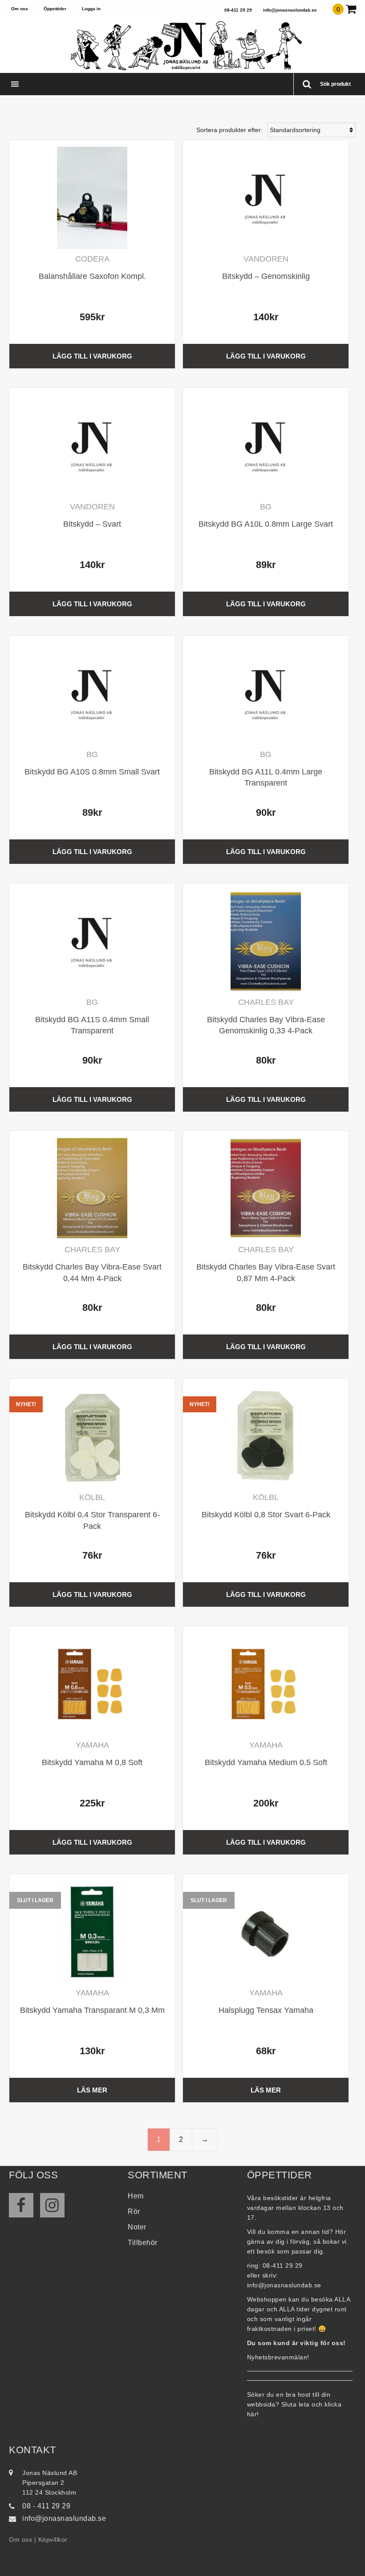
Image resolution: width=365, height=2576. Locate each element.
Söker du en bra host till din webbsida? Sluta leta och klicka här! (294, 2404)
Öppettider (55, 9)
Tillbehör (143, 2243)
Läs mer (92, 2090)
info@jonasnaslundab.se (290, 10)
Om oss (20, 9)
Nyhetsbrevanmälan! (278, 2357)
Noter (137, 2227)
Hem (136, 2196)
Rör (134, 2211)
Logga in (91, 9)
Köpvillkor (53, 2540)
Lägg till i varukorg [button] (92, 356)
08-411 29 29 (238, 10)
